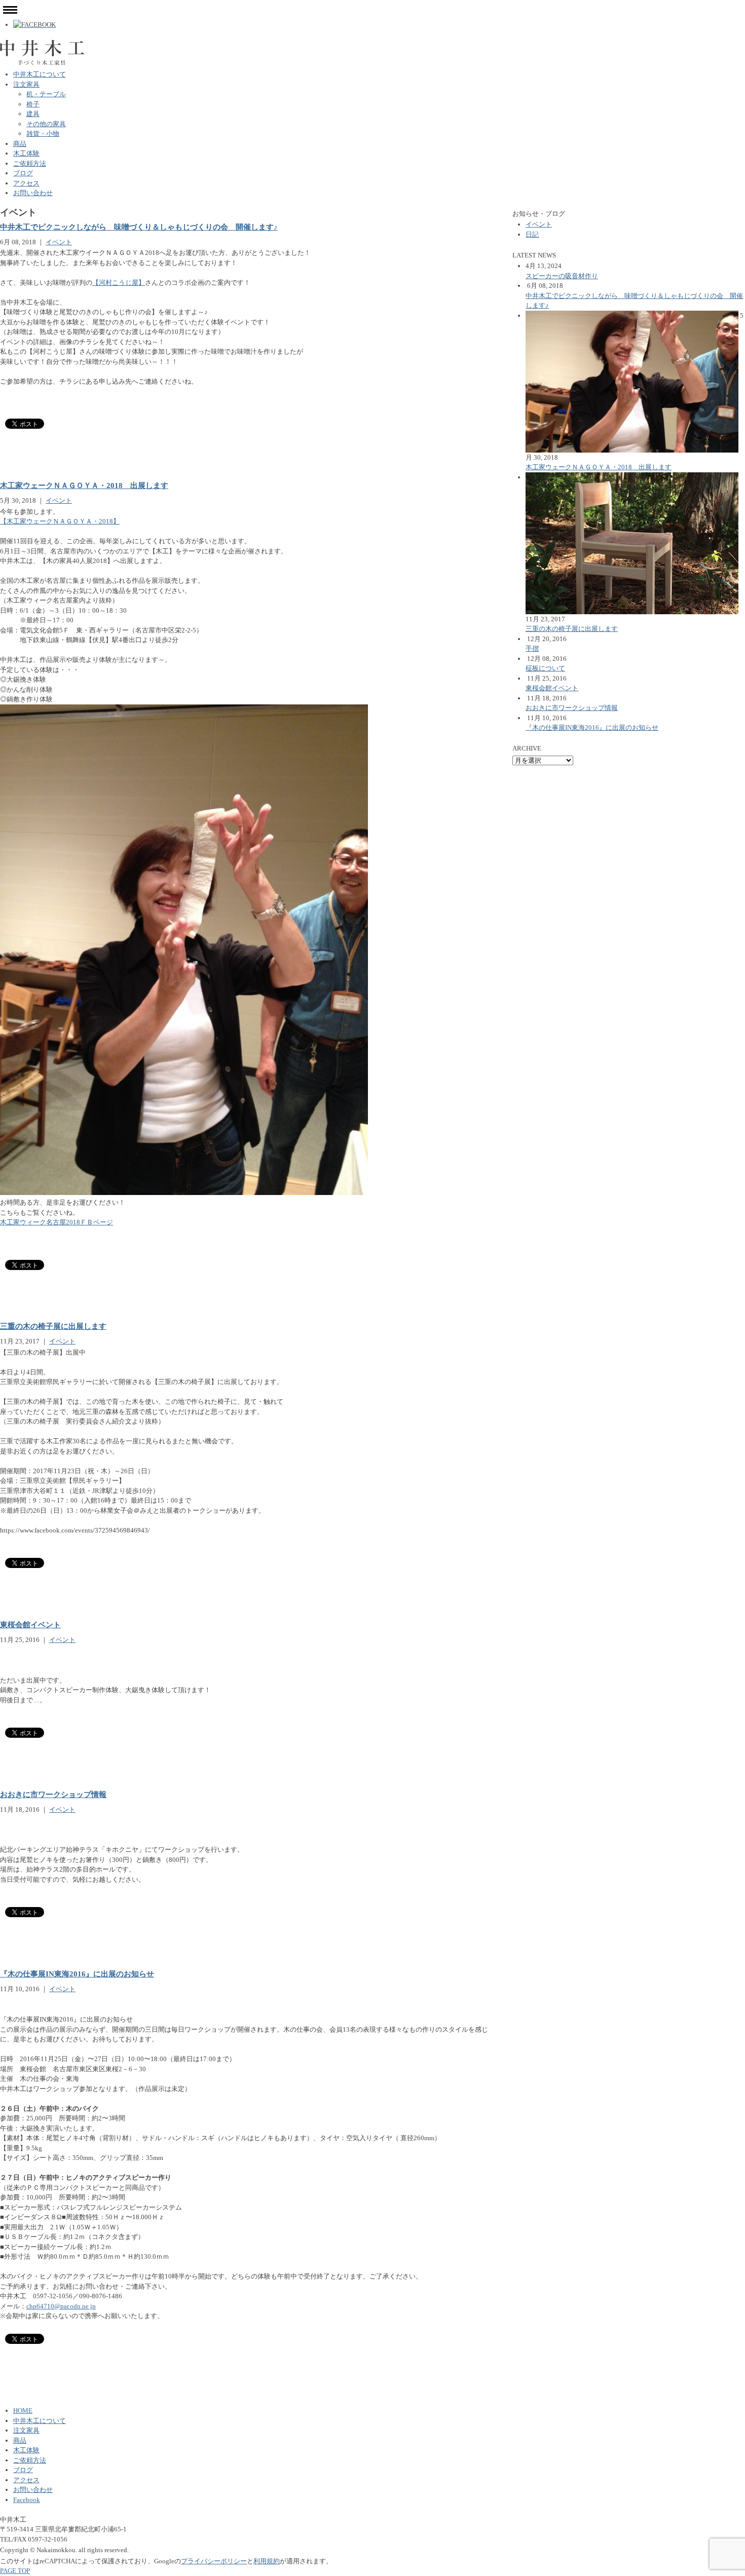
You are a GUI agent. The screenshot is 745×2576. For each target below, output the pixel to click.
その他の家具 (46, 124)
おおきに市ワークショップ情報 (53, 1795)
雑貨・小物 (43, 134)
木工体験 (26, 153)
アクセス (26, 183)
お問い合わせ (33, 193)
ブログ (23, 173)
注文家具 (26, 84)
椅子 (33, 104)
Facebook (27, 2500)
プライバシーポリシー (214, 2561)
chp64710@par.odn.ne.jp (61, 2306)
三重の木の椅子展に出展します (53, 1326)
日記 (532, 234)
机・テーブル (46, 94)
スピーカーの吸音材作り (562, 276)
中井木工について (40, 74)
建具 (33, 114)
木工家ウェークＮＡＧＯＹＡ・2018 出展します (84, 486)
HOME (23, 2411)
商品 (20, 144)
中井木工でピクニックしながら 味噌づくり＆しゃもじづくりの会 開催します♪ (139, 227)
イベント (59, 242)
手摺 (532, 648)
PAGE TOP (15, 2571)
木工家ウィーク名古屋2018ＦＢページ (57, 1222)
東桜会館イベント (30, 1625)
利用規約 (267, 2561)
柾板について (545, 668)
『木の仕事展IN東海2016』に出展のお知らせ (77, 1974)
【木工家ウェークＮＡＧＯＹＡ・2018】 (60, 521)
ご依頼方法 (30, 163)
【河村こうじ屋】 (119, 283)
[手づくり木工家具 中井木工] (42, 44)
